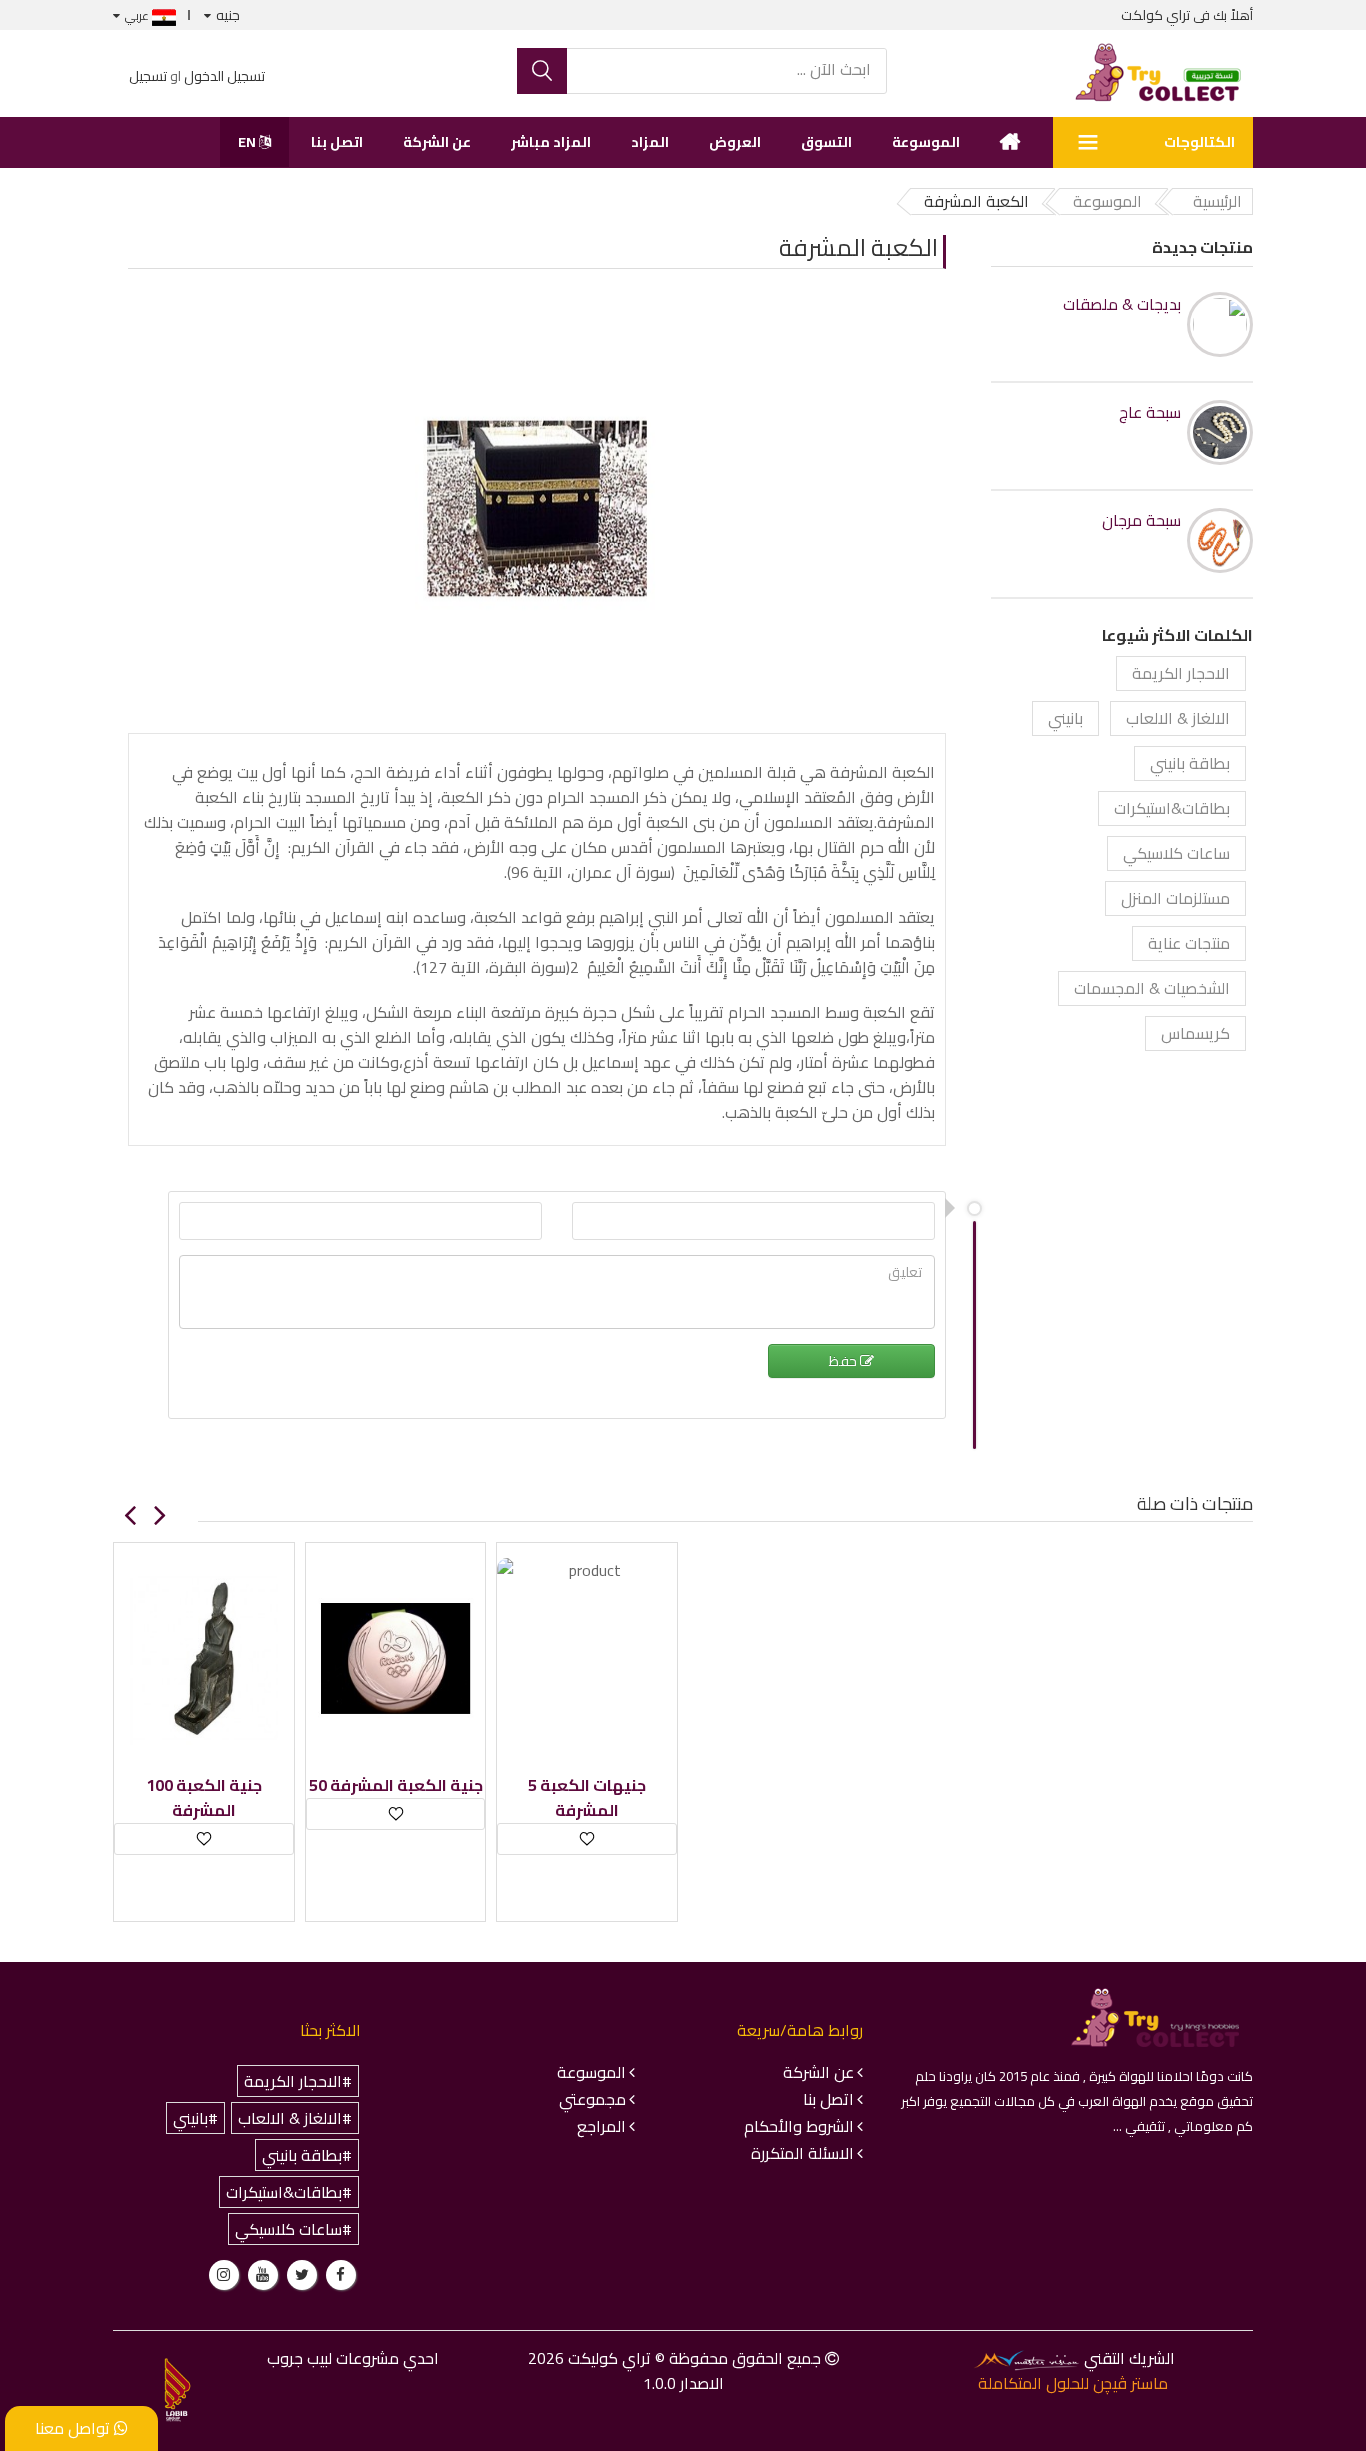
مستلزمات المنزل (1175, 898)
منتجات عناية (1189, 943)
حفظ (844, 1361)
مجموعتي (592, 2099)
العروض (735, 142)
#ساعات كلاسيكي (293, 2229)
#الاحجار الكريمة (298, 2081)
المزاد (650, 142)
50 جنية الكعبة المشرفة (396, 1785)
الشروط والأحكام (799, 2126)
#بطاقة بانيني (307, 2155)
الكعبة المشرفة (858, 247)
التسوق (826, 142)
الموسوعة (926, 142)
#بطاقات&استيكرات (289, 2192)
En (248, 142)
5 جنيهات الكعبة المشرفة (587, 1798)
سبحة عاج (1150, 412)
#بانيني (195, 2118)
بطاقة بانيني (1190, 763)
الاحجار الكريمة (1181, 673)
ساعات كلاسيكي (1176, 853)
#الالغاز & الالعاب (295, 2118)
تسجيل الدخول (224, 76)
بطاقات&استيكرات (1172, 808)
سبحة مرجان (1141, 520)
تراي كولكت (1155, 15)
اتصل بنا (337, 142)
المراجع (601, 2126)
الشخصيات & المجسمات (1152, 988)
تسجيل (148, 76)
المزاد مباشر (551, 142)
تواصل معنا (74, 2428)
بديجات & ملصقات (1122, 304)
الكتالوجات (1199, 142)
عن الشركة (437, 142)
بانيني (1065, 718)
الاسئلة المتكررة (802, 2153)
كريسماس (1195, 1033)
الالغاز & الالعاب (1178, 718)
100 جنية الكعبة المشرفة (204, 1798)
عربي (138, 15)
